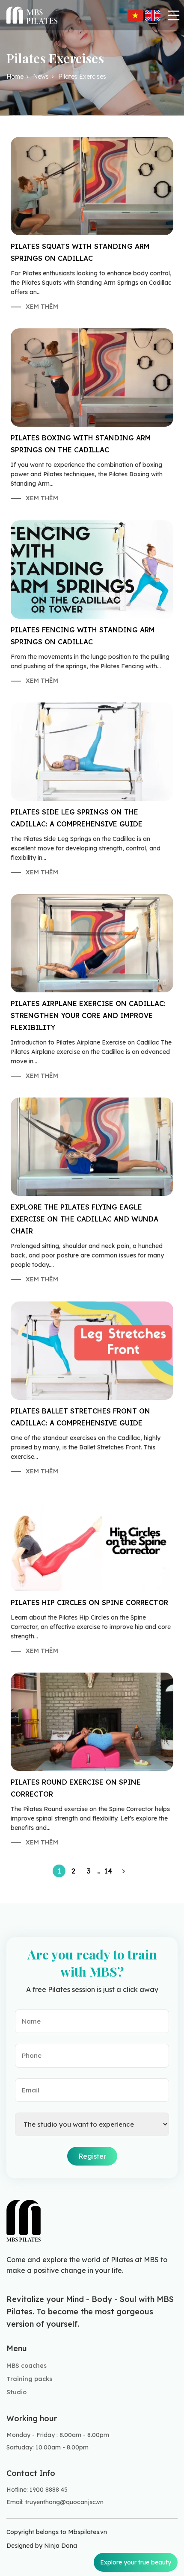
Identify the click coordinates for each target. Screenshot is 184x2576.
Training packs (29, 2379)
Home (15, 77)
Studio (16, 2392)
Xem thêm (42, 307)
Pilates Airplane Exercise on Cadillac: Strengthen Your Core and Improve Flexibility (88, 1015)
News (41, 77)
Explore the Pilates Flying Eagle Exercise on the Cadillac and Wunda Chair (85, 1219)
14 (108, 1871)
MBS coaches (27, 2366)
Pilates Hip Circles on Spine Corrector (89, 1602)
